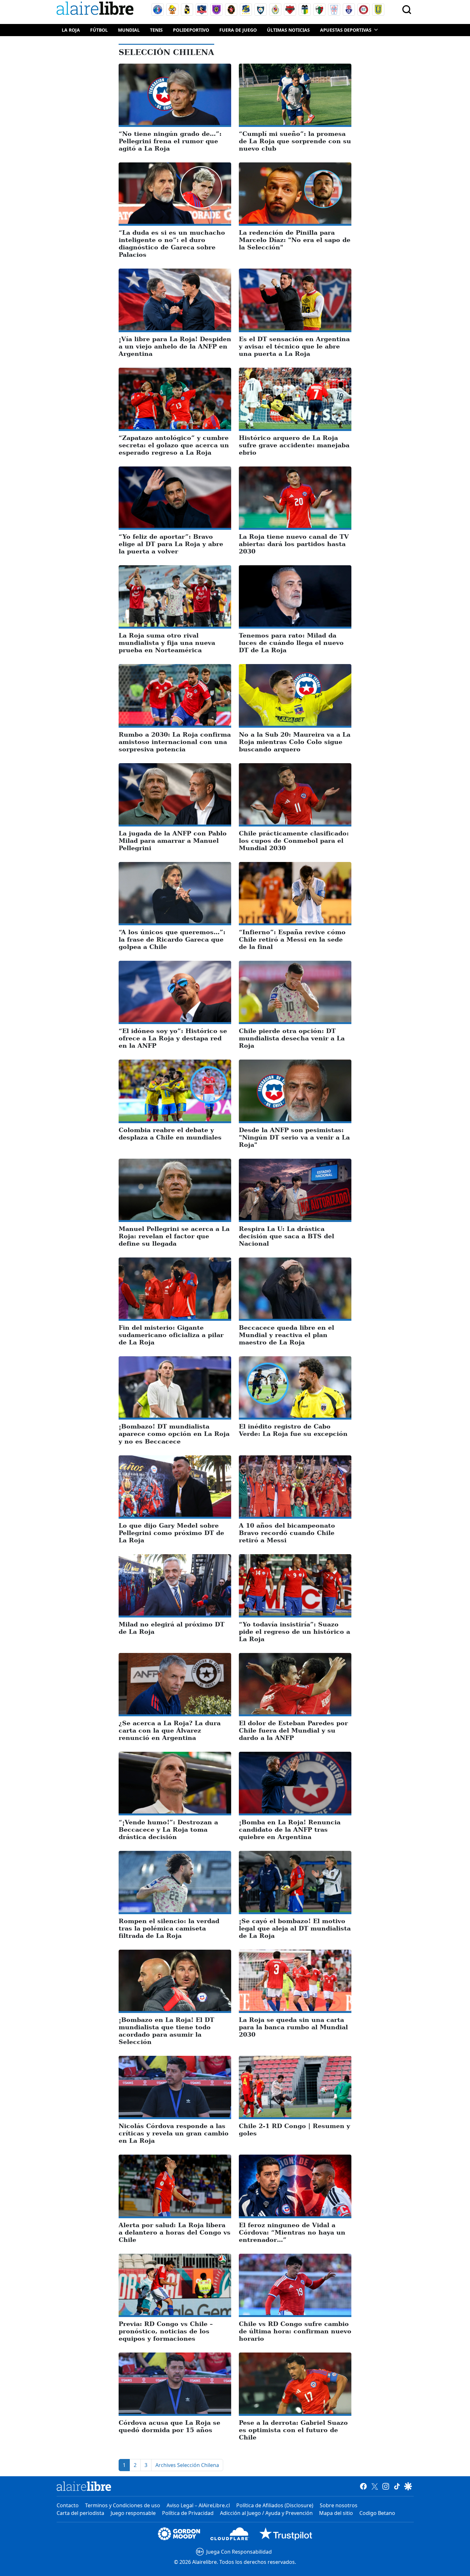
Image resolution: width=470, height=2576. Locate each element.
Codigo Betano (377, 2513)
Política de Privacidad (188, 2513)
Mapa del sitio (336, 2513)
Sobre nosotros (339, 2505)
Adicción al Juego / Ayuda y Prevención (266, 2513)
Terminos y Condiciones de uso (123, 2505)
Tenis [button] (156, 30)
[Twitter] (375, 2486)
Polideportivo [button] (191, 30)
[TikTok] (397, 2486)
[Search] (407, 10)
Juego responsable (133, 2513)
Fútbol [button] (99, 30)
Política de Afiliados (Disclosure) (275, 2505)
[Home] (97, 9)
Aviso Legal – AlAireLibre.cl (198, 2505)
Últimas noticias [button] (288, 30)
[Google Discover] (408, 2486)
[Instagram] (386, 2486)
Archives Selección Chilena (187, 2465)
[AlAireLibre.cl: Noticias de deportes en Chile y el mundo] (84, 2486)
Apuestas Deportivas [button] (346, 30)
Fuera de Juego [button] (238, 30)
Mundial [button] (129, 30)
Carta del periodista (80, 2513)
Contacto (68, 2505)
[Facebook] (363, 2486)
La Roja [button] (71, 30)
